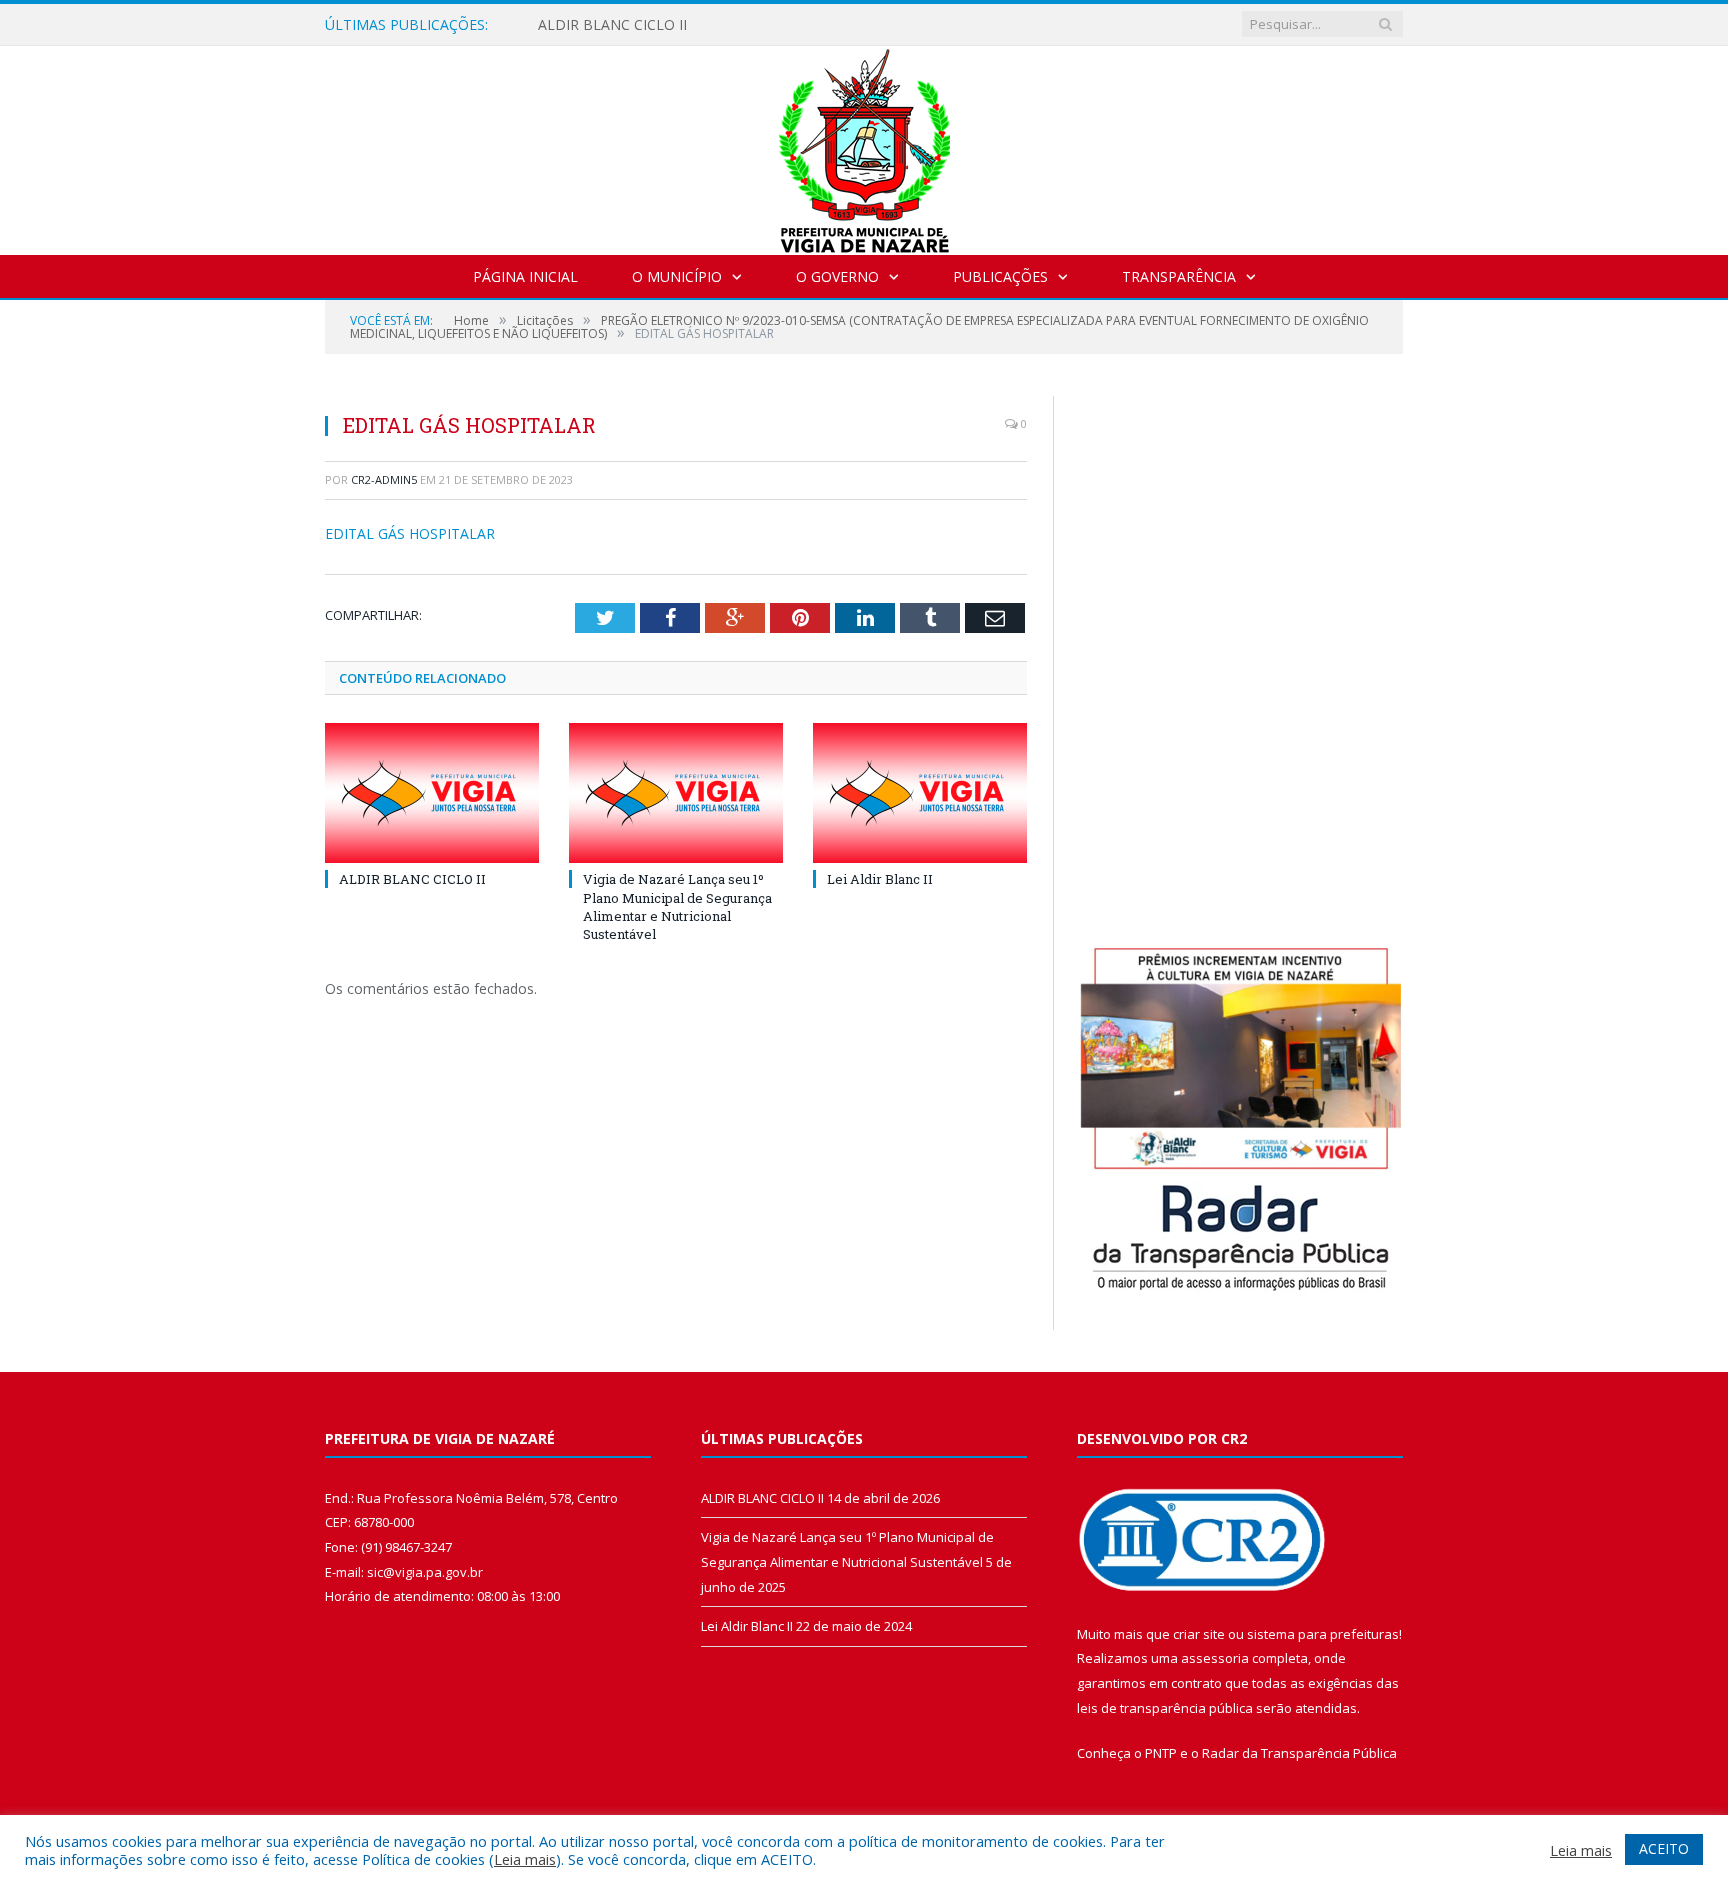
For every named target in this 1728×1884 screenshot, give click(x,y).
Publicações (1000, 276)
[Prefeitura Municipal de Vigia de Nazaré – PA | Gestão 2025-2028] (864, 145)
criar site (1199, 1634)
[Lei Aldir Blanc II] (920, 793)
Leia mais (525, 1859)
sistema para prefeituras (1323, 1634)
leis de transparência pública (1165, 1708)
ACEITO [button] (1664, 1848)
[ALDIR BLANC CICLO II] (432, 793)
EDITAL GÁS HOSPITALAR (410, 533)
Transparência (1179, 276)
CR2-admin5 (384, 479)
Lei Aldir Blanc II (880, 879)
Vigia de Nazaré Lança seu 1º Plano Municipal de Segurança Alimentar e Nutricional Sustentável (677, 906)
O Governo (837, 276)
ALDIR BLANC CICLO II (612, 25)
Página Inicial (525, 276)
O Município (677, 276)
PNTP (1161, 1753)
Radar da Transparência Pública (1299, 1753)
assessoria (1215, 1658)
